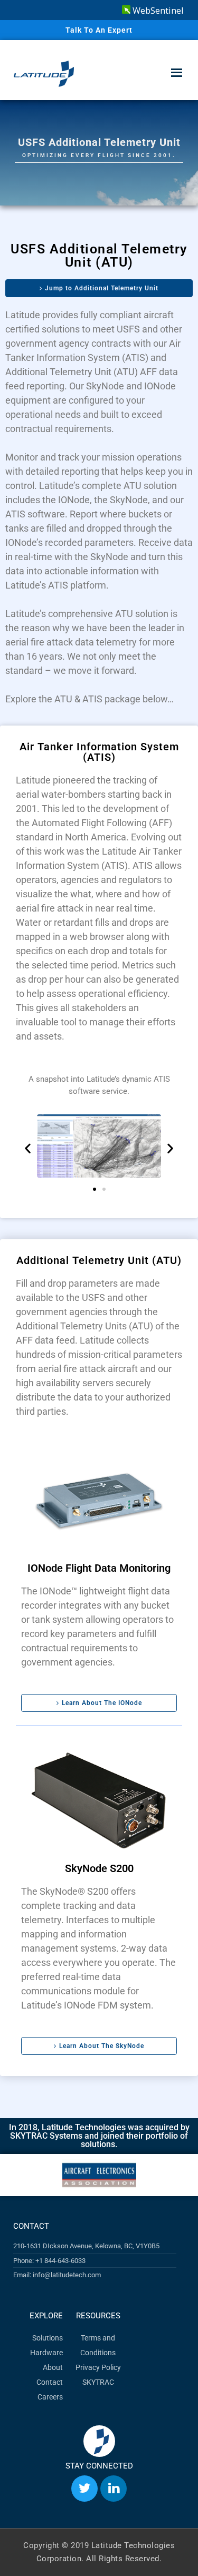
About (53, 2367)
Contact (50, 2382)
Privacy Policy (98, 2367)
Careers (50, 2397)
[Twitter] (84, 2489)
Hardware (46, 2353)
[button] (28, 1148)
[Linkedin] (114, 2489)
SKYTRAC (98, 2382)
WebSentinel (157, 11)
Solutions (48, 2338)
